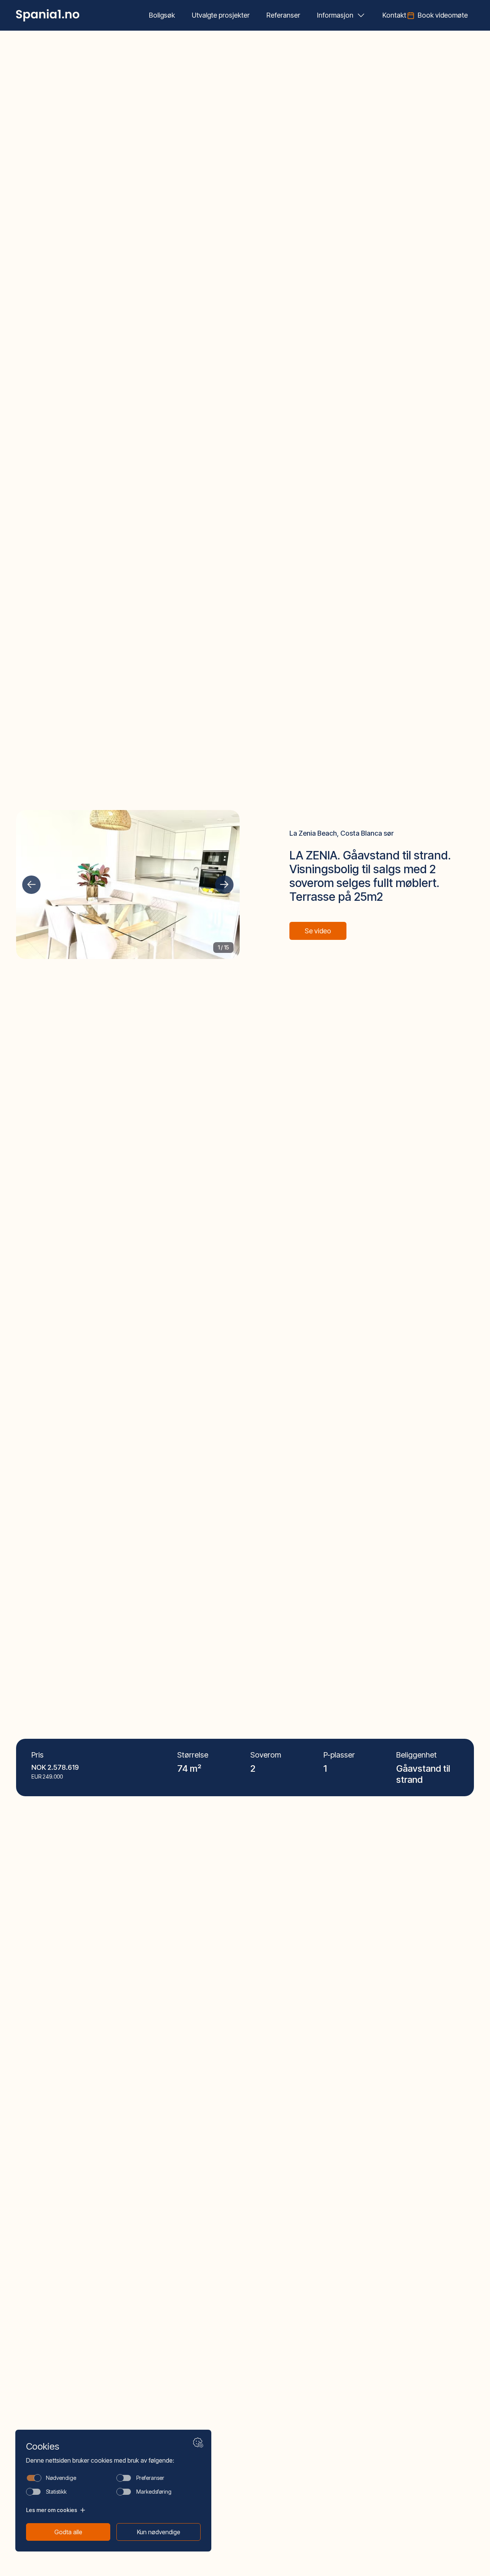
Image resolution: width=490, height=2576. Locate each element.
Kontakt (394, 15)
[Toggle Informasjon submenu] (361, 15)
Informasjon (335, 15)
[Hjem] (48, 15)
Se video (318, 931)
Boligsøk (162, 15)
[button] (31, 885)
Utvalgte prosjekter (221, 15)
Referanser (283, 15)
